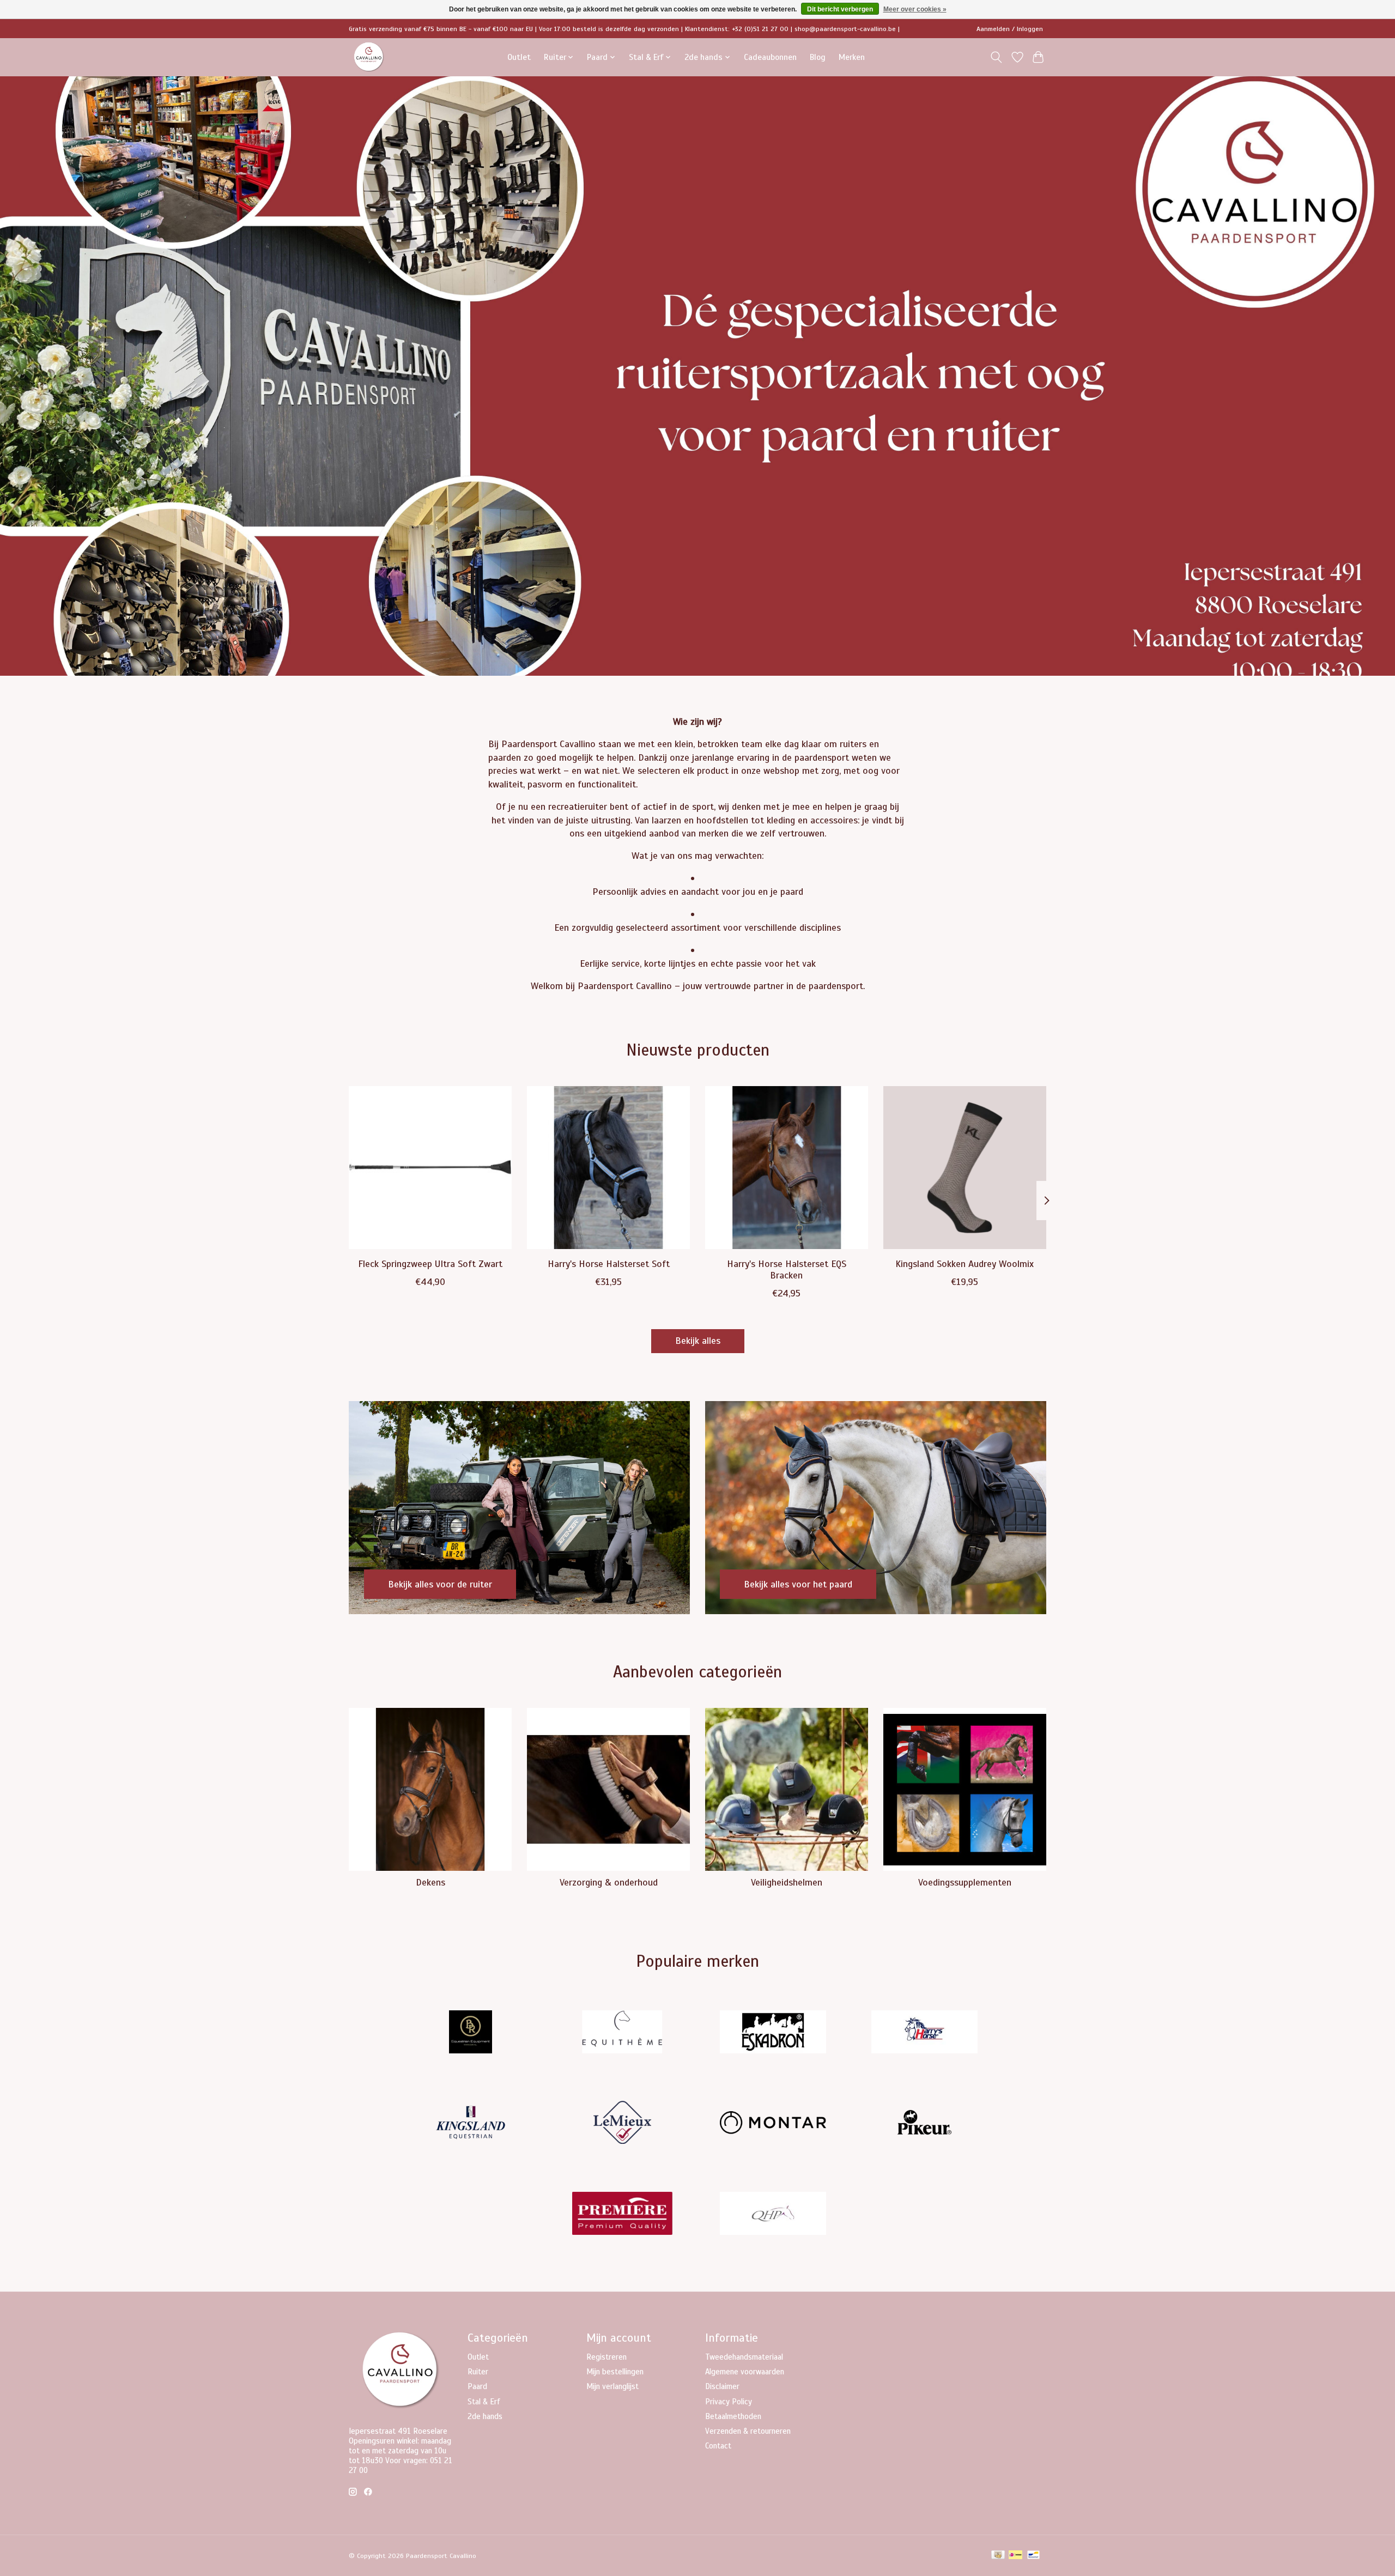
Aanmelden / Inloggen (1010, 29)
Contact (718, 2446)
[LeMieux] (622, 2124)
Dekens (430, 1882)
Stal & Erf (484, 2402)
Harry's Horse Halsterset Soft (609, 1264)
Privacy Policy (729, 2402)
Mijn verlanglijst (612, 2386)
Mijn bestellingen (615, 2372)
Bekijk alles (698, 1341)
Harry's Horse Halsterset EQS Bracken (787, 1269)
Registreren (606, 2357)
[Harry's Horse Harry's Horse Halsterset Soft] (608, 1168)
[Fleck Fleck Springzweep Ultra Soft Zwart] (430, 1168)
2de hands (485, 2416)
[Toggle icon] (996, 57)
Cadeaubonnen (770, 57)
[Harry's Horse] (924, 2033)
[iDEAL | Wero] (1015, 2556)
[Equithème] (622, 2033)
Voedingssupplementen (965, 1882)
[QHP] (773, 2214)
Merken (852, 57)
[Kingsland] (471, 2124)
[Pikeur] (924, 2124)
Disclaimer (722, 2386)
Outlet (519, 57)
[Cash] (998, 2556)
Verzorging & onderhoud (609, 1882)
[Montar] (773, 2124)
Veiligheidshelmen (787, 1882)
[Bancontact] (1033, 2556)
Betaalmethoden (733, 2416)
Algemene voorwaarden (745, 2372)
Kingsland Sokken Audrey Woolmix (965, 1264)
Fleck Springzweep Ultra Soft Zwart (430, 1264)
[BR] (471, 2033)
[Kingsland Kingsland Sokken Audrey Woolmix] (965, 1168)
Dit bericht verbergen (840, 9)
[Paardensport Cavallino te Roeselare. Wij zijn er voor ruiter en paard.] (369, 57)
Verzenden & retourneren (748, 2431)
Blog (818, 57)
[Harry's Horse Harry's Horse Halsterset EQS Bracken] (787, 1168)
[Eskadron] (773, 2033)
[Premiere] (622, 2214)
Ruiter (478, 2372)
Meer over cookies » (915, 9)
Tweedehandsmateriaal (744, 2357)
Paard (477, 2386)
